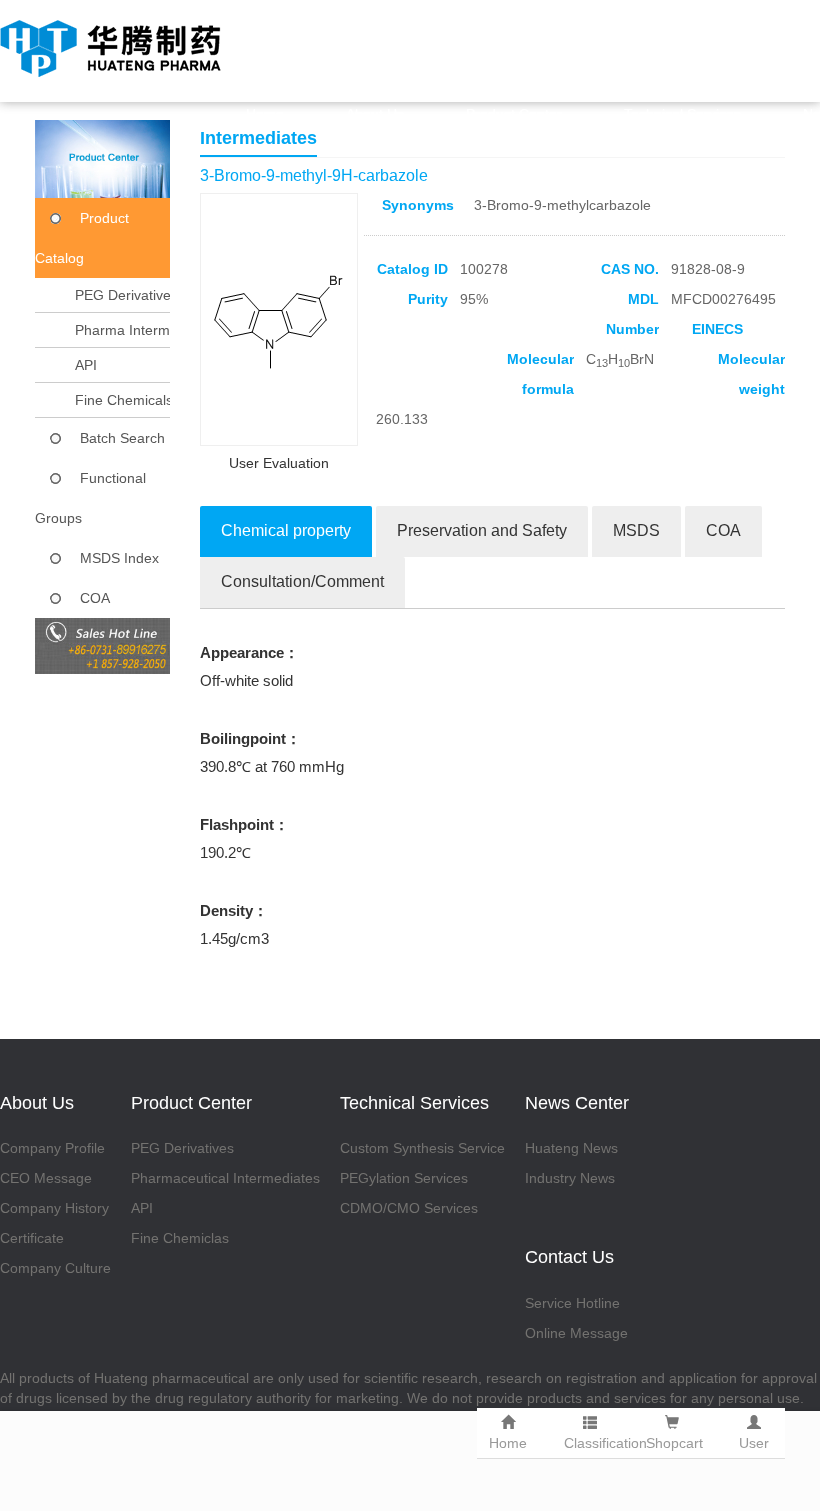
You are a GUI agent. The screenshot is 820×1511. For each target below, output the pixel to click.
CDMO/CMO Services (409, 1208)
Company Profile (52, 1148)
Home (265, 114)
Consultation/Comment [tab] (302, 581)
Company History (54, 1208)
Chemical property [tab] (286, 530)
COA (95, 598)
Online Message (576, 1333)
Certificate (32, 1238)
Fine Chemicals (124, 400)
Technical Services (682, 114)
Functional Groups (90, 498)
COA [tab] (723, 530)
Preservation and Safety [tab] (482, 530)
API (86, 365)
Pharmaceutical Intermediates (225, 1178)
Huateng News (571, 1148)
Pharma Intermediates (145, 330)
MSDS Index (119, 558)
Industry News (570, 1178)
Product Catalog (82, 238)
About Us (375, 114)
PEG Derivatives (126, 295)
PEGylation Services (404, 1178)
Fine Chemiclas (180, 1238)
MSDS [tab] (636, 530)
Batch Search (122, 438)
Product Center (514, 114)
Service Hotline (572, 1303)
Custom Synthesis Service (422, 1148)
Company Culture (55, 1268)
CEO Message (46, 1178)
